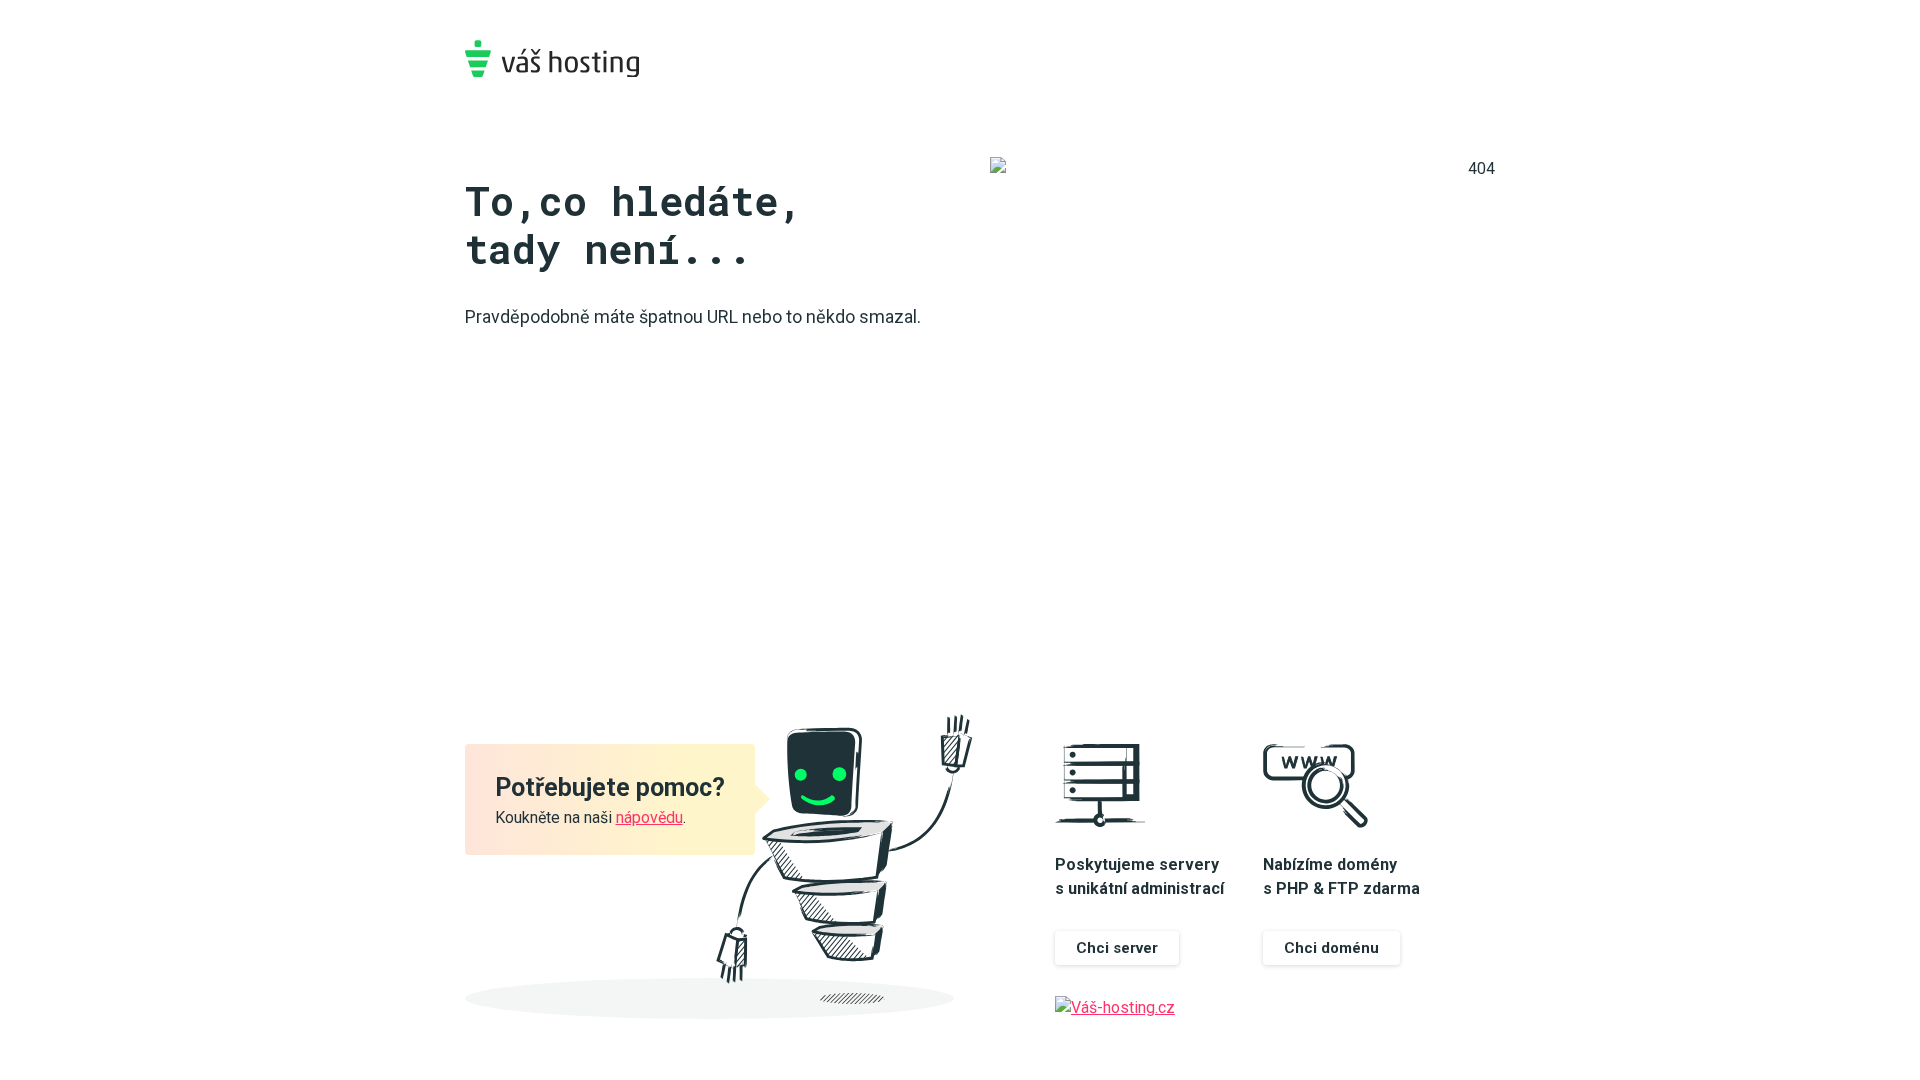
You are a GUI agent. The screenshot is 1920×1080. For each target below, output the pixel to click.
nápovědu (649, 817)
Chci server (1117, 948)
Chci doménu (1331, 948)
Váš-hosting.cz (552, 58)
